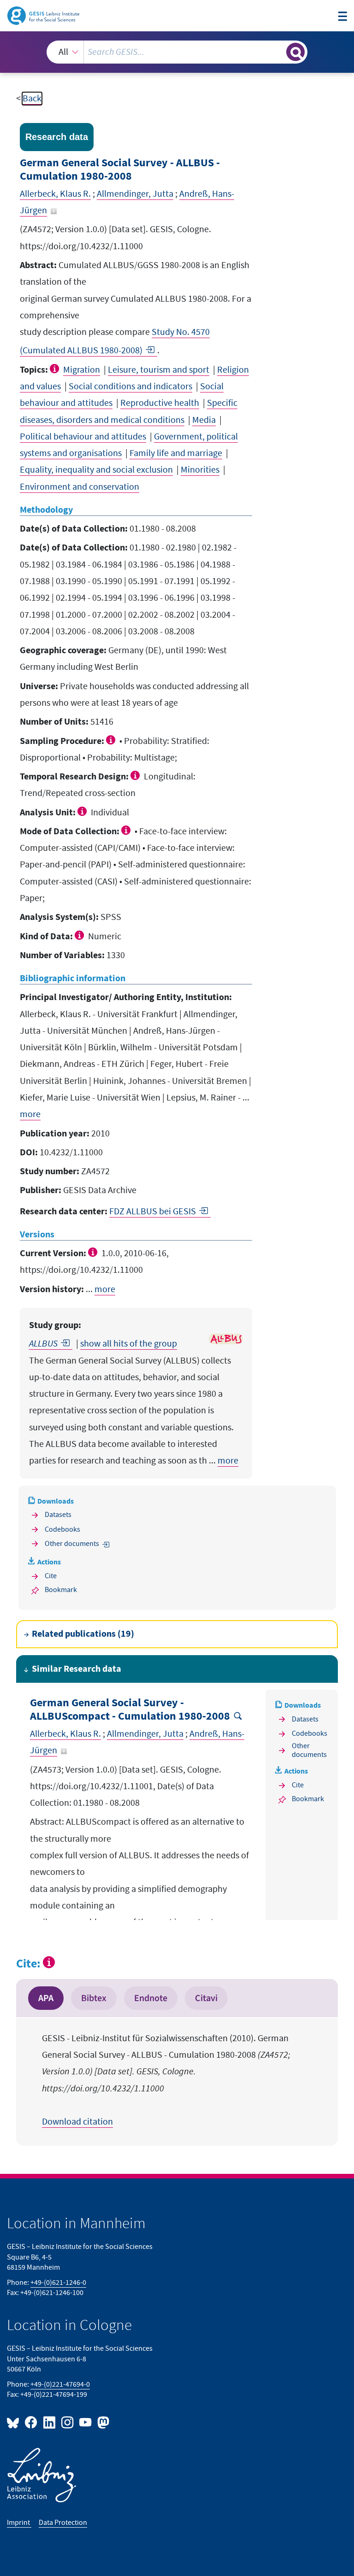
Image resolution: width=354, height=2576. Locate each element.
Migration (82, 370)
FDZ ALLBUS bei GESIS (153, 1212)
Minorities (200, 470)
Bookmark (61, 1590)
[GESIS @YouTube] (86, 2422)
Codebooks (62, 1530)
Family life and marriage (176, 453)
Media (204, 420)
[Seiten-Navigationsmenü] (342, 17)
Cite (51, 1576)
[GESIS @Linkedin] (50, 2422)
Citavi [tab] (206, 1998)
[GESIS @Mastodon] (102, 2422)
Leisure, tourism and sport (159, 370)
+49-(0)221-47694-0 (60, 2385)
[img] (56, 369)
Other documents (72, 1544)
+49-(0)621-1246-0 (58, 2283)
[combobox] (177, 52)
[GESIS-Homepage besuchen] (44, 15)
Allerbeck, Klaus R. (55, 194)
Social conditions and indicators (130, 386)
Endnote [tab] (151, 1998)
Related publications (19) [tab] (83, 1634)
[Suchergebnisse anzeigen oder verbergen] (295, 52)
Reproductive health (160, 403)
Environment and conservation (80, 487)
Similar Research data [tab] (77, 1669)
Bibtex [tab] (94, 1998)
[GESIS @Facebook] (32, 2422)
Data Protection (63, 2523)
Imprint (19, 2523)
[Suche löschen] (278, 52)
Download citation (77, 2122)
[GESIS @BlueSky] (15, 2422)
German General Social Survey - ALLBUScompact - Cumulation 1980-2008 (130, 1710)
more (30, 1114)
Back (32, 99)
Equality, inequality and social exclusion (96, 470)
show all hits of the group (129, 1344)
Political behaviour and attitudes (83, 437)
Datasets (58, 1515)
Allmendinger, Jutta (135, 194)
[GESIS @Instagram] (68, 2422)
